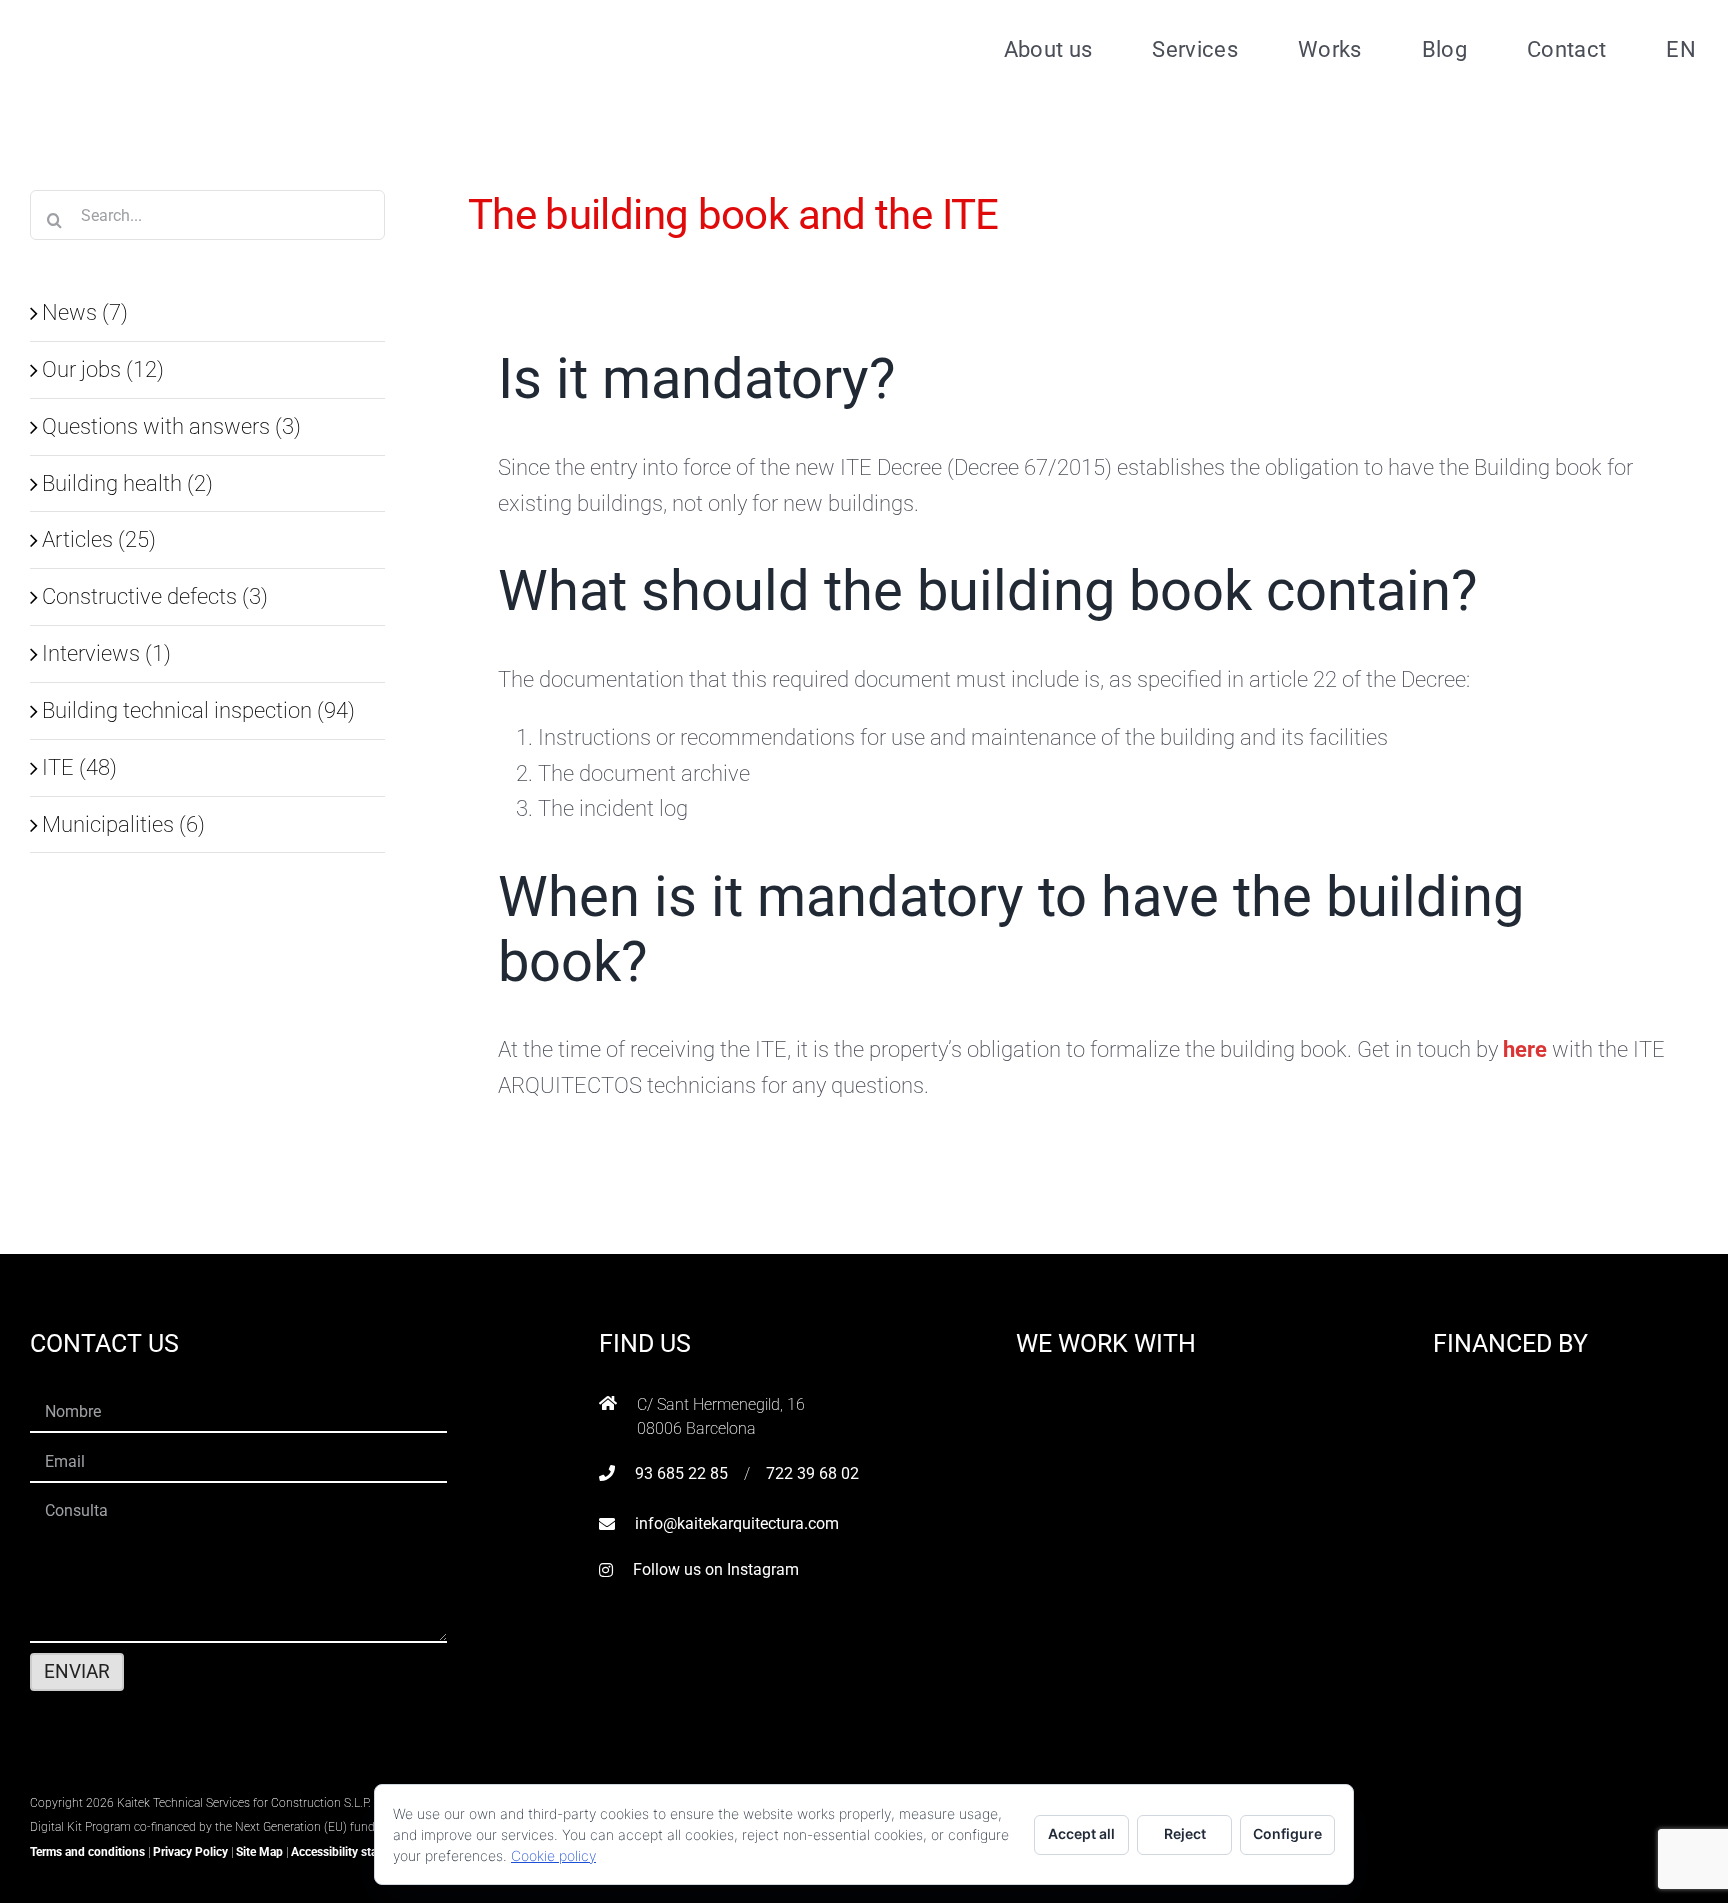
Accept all (1081, 1833)
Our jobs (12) (103, 369)
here (1527, 1049)
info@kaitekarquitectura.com (737, 1523)
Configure (1287, 1833)
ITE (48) (79, 767)
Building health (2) (127, 483)
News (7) (85, 312)
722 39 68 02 (812, 1473)
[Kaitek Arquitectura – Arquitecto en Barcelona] (157, 21)
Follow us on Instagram (716, 1569)
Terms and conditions (87, 1852)
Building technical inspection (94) (198, 710)
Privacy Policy (190, 1852)
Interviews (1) (106, 653)
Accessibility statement (352, 1852)
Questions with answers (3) (171, 426)
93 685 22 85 (681, 1473)
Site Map (259, 1852)
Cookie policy (553, 1855)
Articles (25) (99, 539)
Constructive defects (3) (155, 596)
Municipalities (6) (123, 824)
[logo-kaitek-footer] (155, 1776)
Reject (1185, 1833)
